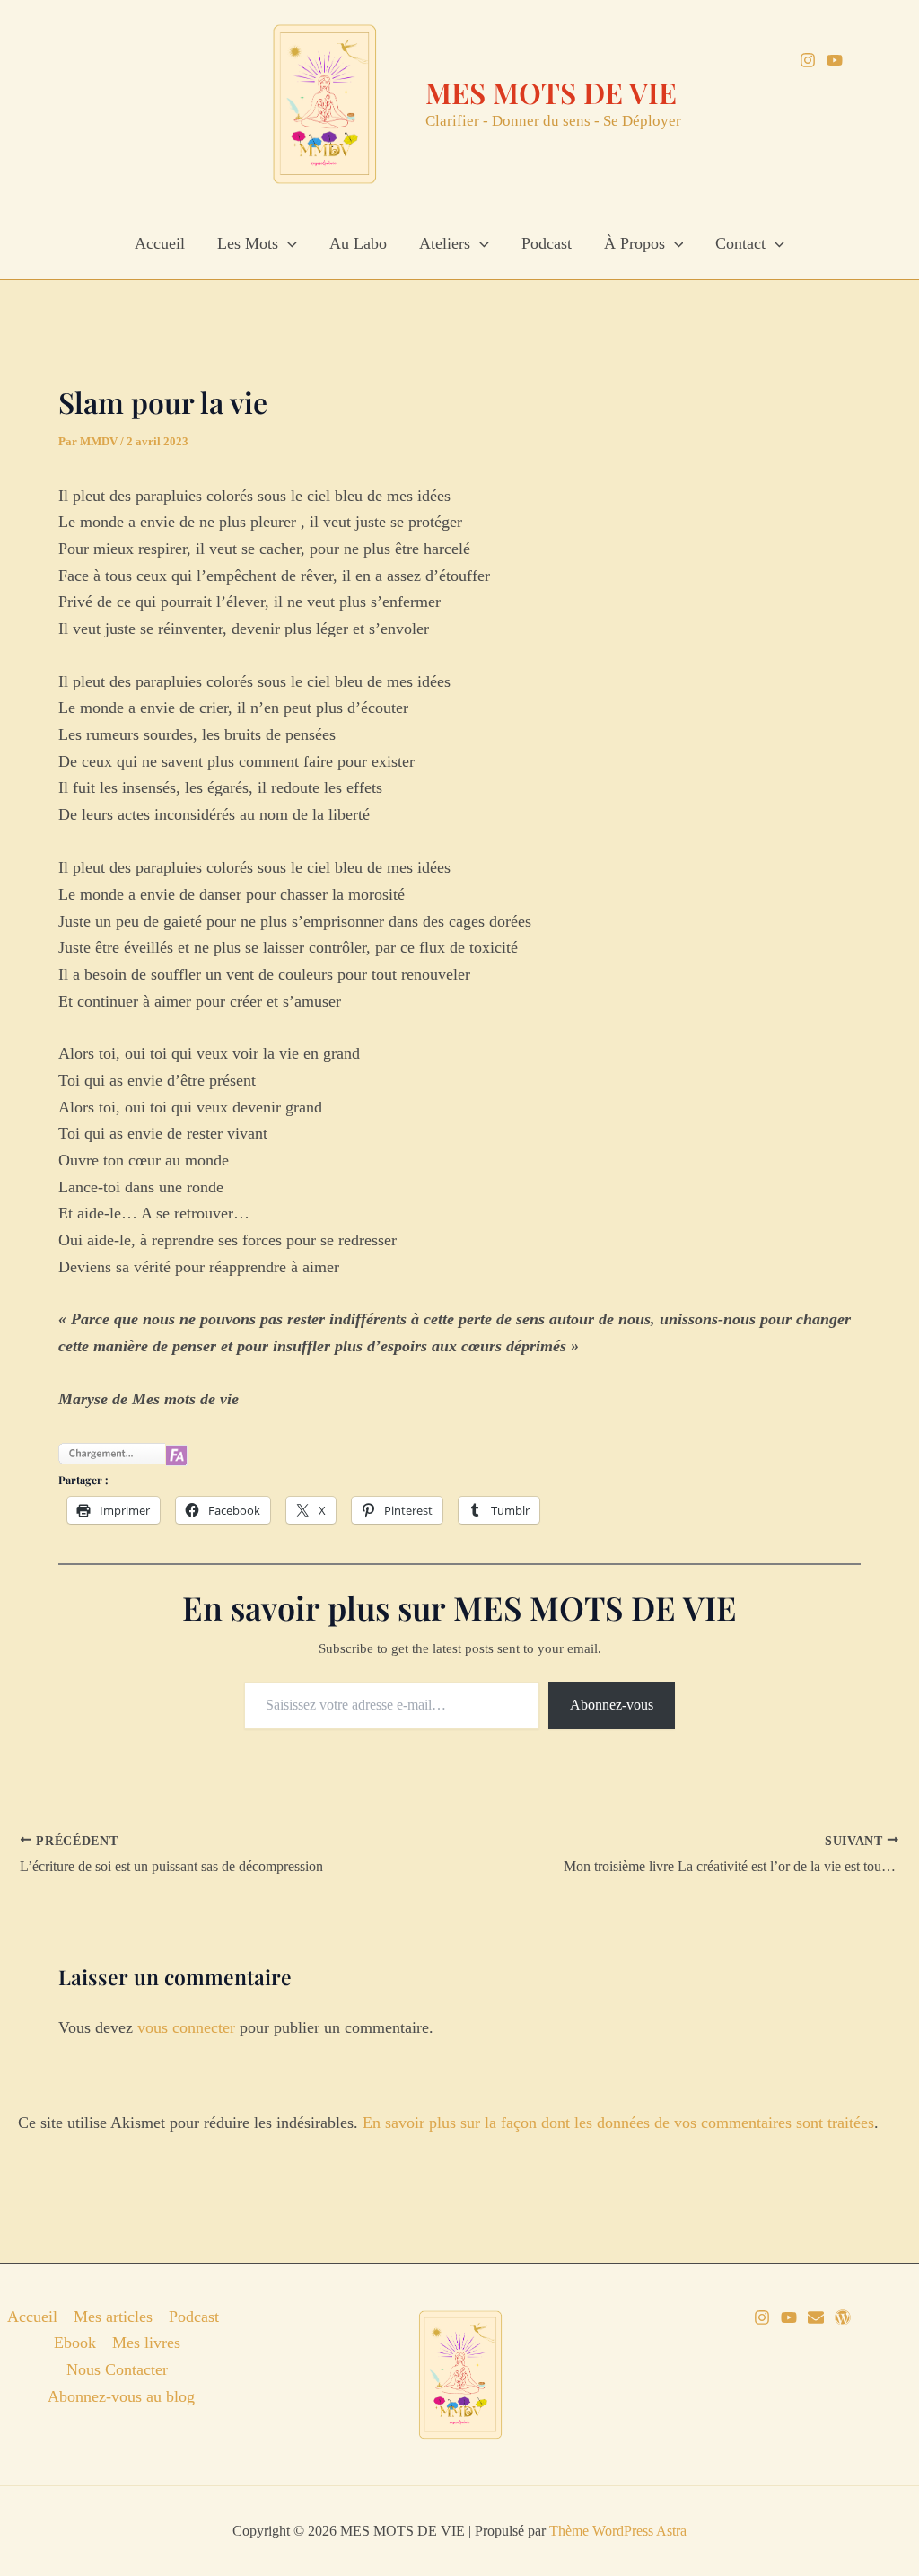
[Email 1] (816, 2317)
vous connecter (186, 2027)
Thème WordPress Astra (618, 2531)
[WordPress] (843, 2317)
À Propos (635, 243)
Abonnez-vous (612, 1705)
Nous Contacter (117, 2369)
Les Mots (248, 243)
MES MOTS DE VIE (551, 92)
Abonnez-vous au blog (121, 2396)
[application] (288, 243)
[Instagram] (808, 60)
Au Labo (358, 243)
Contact (740, 243)
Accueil (160, 243)
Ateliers (445, 243)
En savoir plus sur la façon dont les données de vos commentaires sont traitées (618, 2123)
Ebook (75, 2343)
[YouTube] (835, 60)
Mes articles (113, 2317)
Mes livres (146, 2343)
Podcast (547, 243)
